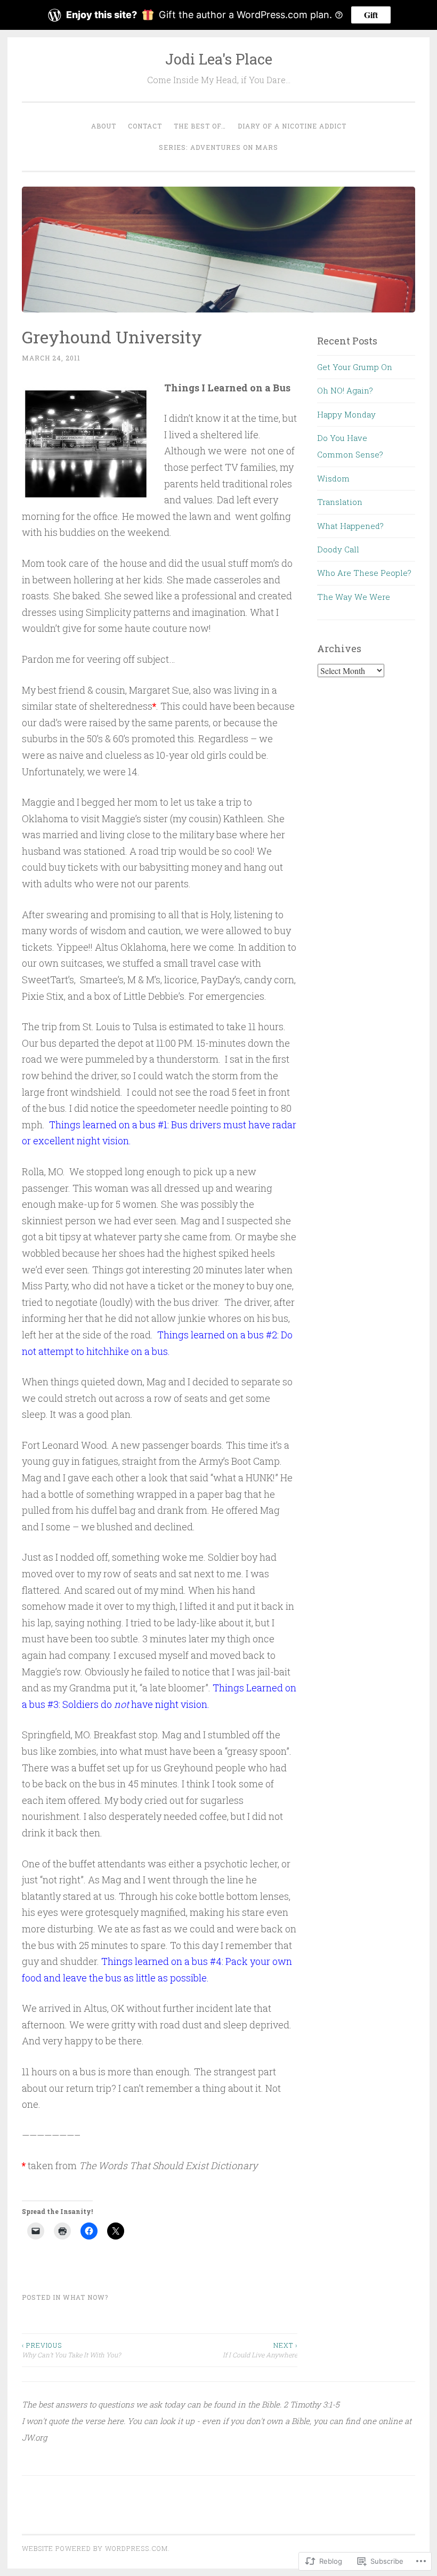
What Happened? (350, 526)
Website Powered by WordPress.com (95, 2548)
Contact (145, 126)
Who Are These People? (364, 573)
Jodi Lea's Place (219, 59)
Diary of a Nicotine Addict (292, 126)
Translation (340, 502)
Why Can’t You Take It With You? (71, 2350)
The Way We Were (354, 597)
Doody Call (338, 549)
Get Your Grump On (355, 367)
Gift (371, 15)
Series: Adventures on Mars (218, 147)
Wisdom (333, 478)
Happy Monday (346, 414)
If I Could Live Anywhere (260, 2350)
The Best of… (200, 126)
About (104, 126)
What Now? (86, 2297)
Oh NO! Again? (345, 390)
